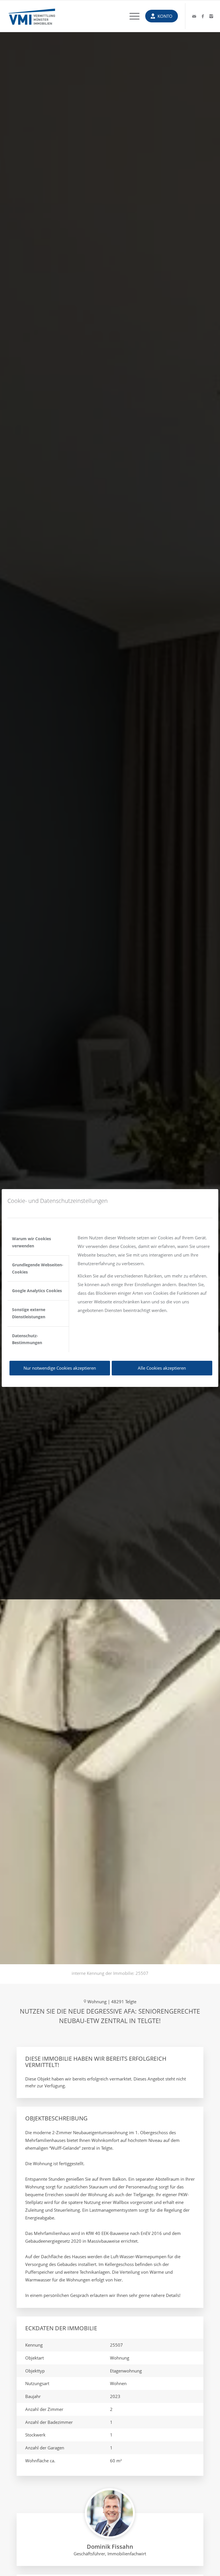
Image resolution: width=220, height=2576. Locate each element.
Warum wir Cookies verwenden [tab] (32, 1242)
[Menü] (132, 16)
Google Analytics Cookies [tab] (37, 1291)
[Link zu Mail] (194, 16)
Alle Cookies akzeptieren (162, 1368)
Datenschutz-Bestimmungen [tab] (27, 1339)
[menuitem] (132, 16)
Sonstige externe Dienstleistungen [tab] (29, 1313)
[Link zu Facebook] (203, 16)
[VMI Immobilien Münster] (32, 16)
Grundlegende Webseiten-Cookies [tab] (38, 1268)
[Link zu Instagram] (211, 16)
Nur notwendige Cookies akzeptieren (60, 1368)
